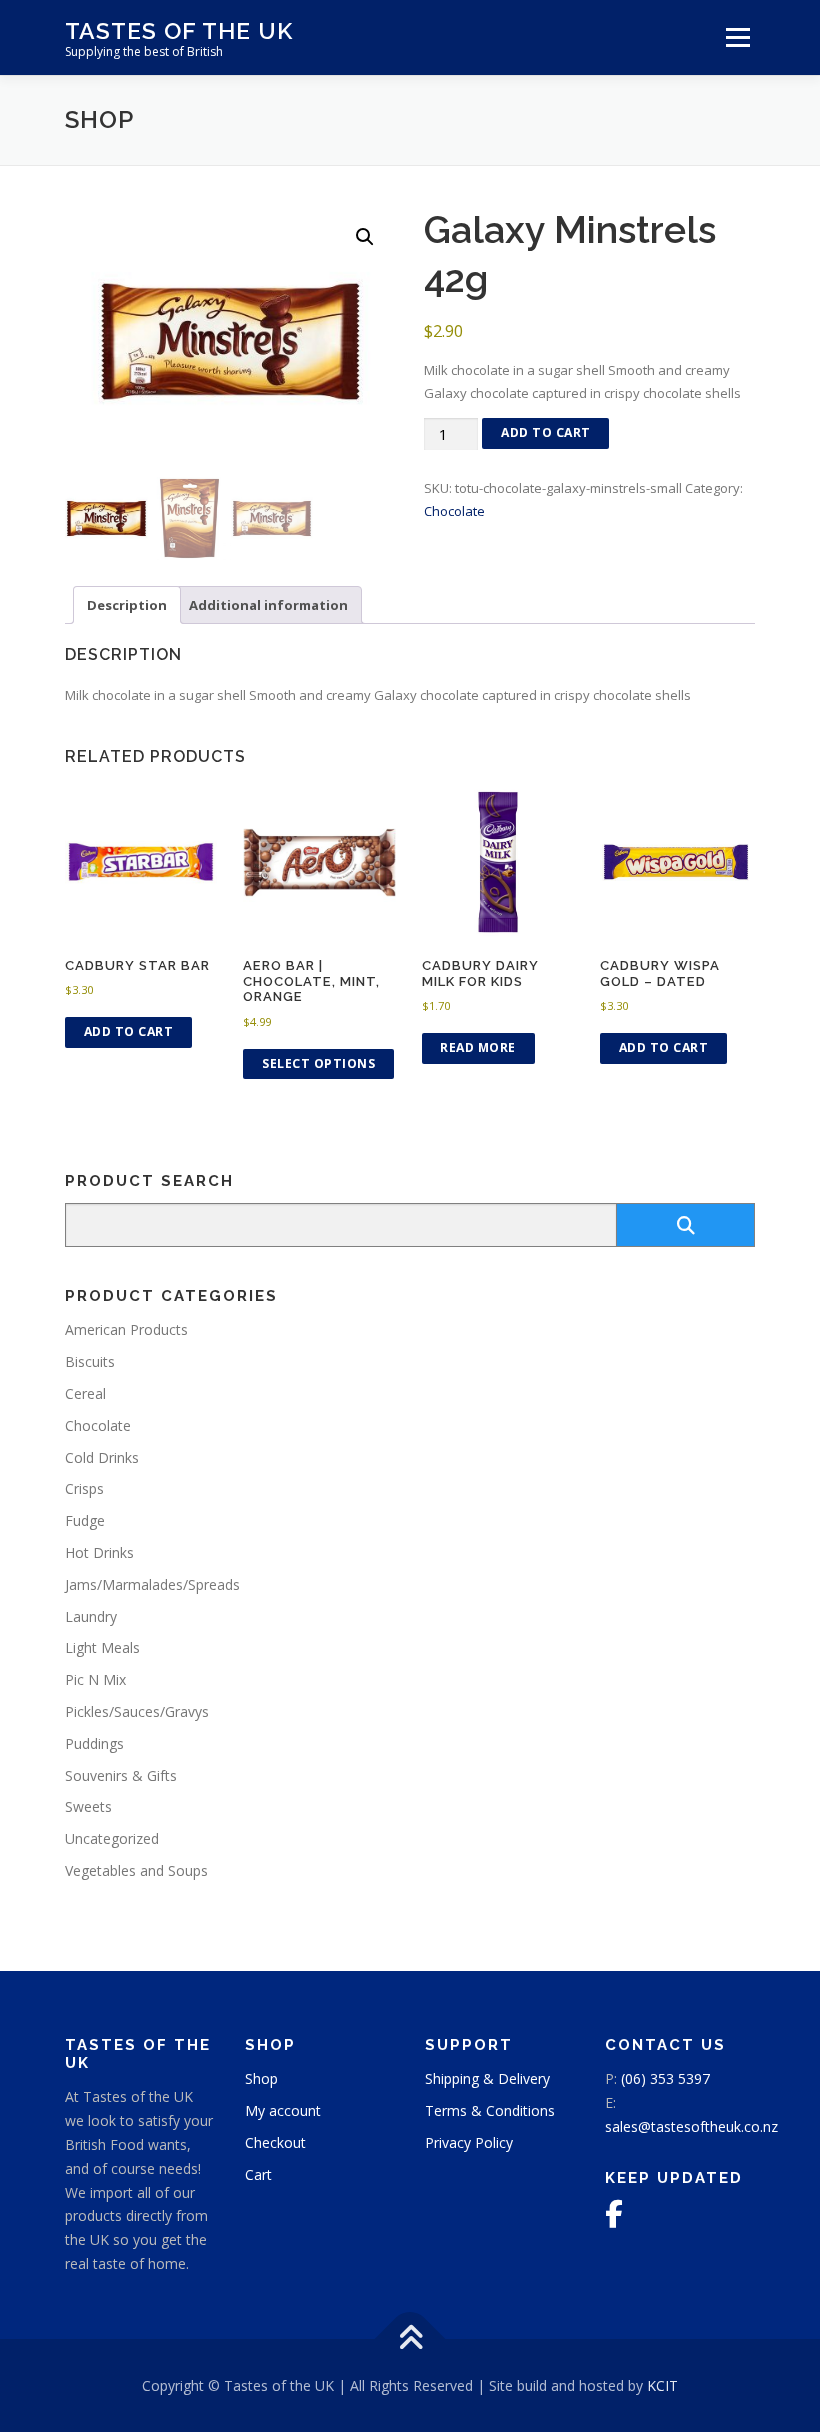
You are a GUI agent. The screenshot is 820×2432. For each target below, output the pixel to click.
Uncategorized (112, 1838)
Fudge (85, 1520)
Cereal (85, 1393)
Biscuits (90, 1361)
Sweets (88, 1806)
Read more (478, 1047)
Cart (258, 2174)
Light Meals (102, 1647)
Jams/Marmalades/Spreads (152, 1584)
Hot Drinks (99, 1552)
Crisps (84, 1488)
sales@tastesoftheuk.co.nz (691, 2126)
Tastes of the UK (179, 30)
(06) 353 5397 (665, 2078)
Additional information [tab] (268, 605)
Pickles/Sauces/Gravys (137, 1711)
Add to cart (546, 432)
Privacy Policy (469, 2142)
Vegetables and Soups (136, 1870)
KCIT (662, 2385)
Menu (737, 37)
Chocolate (454, 511)
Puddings (94, 1743)
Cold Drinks (102, 1457)
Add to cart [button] (129, 1031)
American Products (126, 1329)
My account (283, 2110)
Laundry (91, 1616)
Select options (318, 1063)
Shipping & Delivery (487, 2078)
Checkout (275, 2142)
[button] (365, 237)
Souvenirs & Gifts (121, 1775)
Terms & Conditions (490, 2110)
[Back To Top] (410, 2338)
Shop (261, 2078)
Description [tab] (127, 605)
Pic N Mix (95, 1679)
